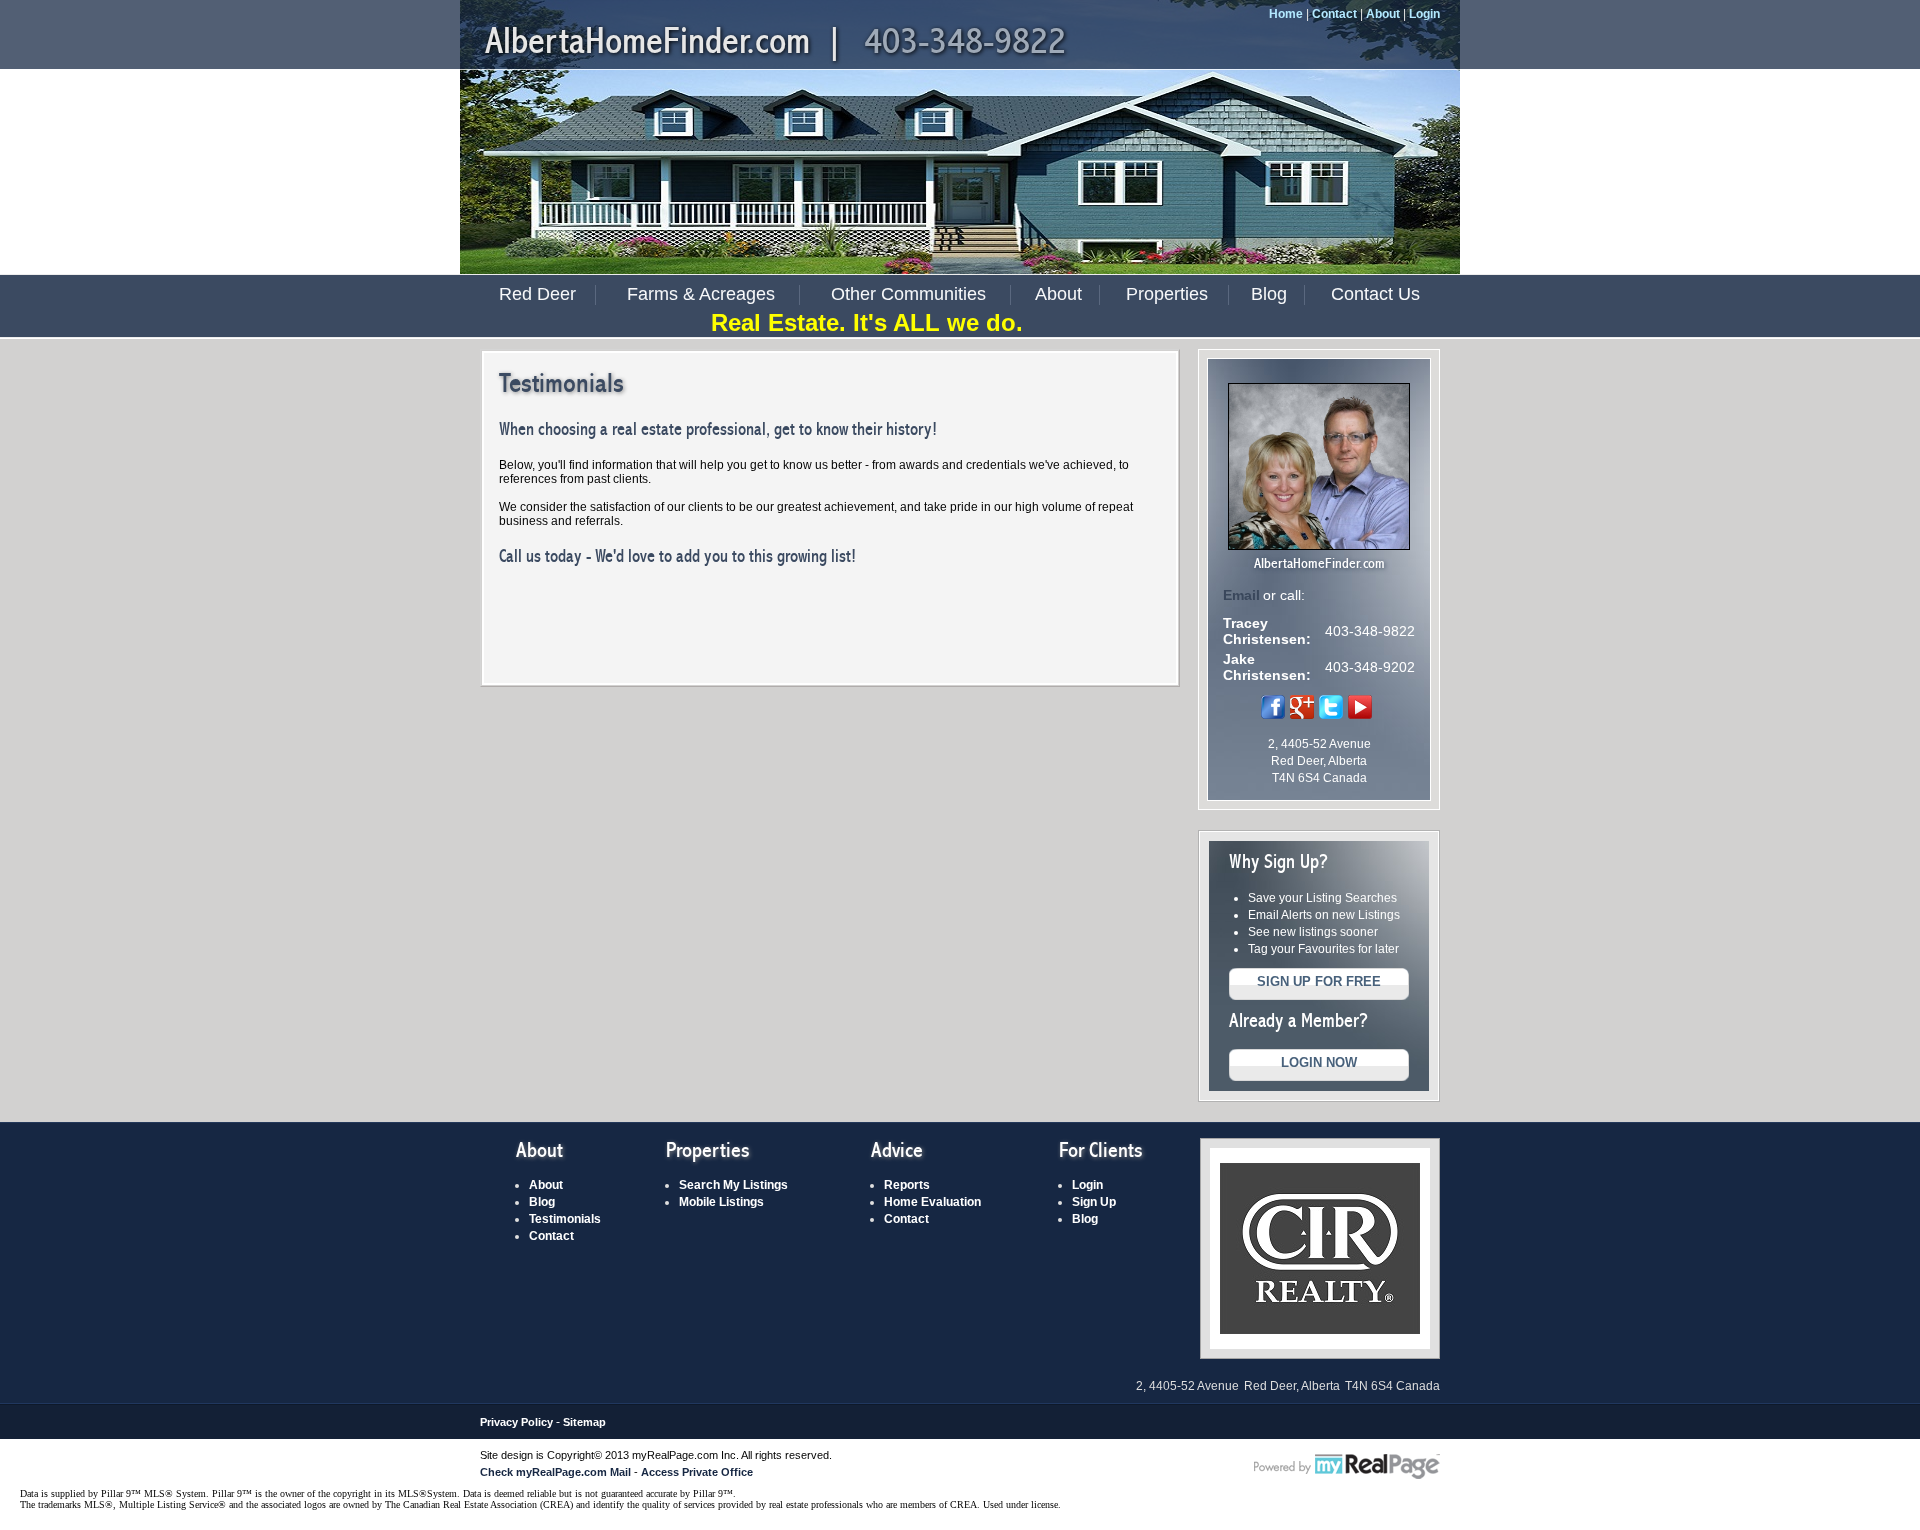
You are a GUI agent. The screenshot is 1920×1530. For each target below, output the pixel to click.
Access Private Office (697, 1472)
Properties (1167, 294)
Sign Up (1094, 1202)
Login (1424, 14)
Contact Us (1375, 294)
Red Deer (537, 294)
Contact (1334, 14)
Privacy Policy (516, 1422)
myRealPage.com (1347, 1467)
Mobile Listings (721, 1202)
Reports (907, 1185)
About (1383, 14)
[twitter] (1331, 715)
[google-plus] (1302, 715)
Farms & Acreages (701, 294)
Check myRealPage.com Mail (555, 1472)
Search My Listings (733, 1185)
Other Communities (908, 294)
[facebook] (1273, 715)
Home (1286, 14)
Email (1241, 595)
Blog (1269, 294)
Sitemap (584, 1422)
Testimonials (565, 1219)
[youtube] (1360, 715)
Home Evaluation (932, 1202)
